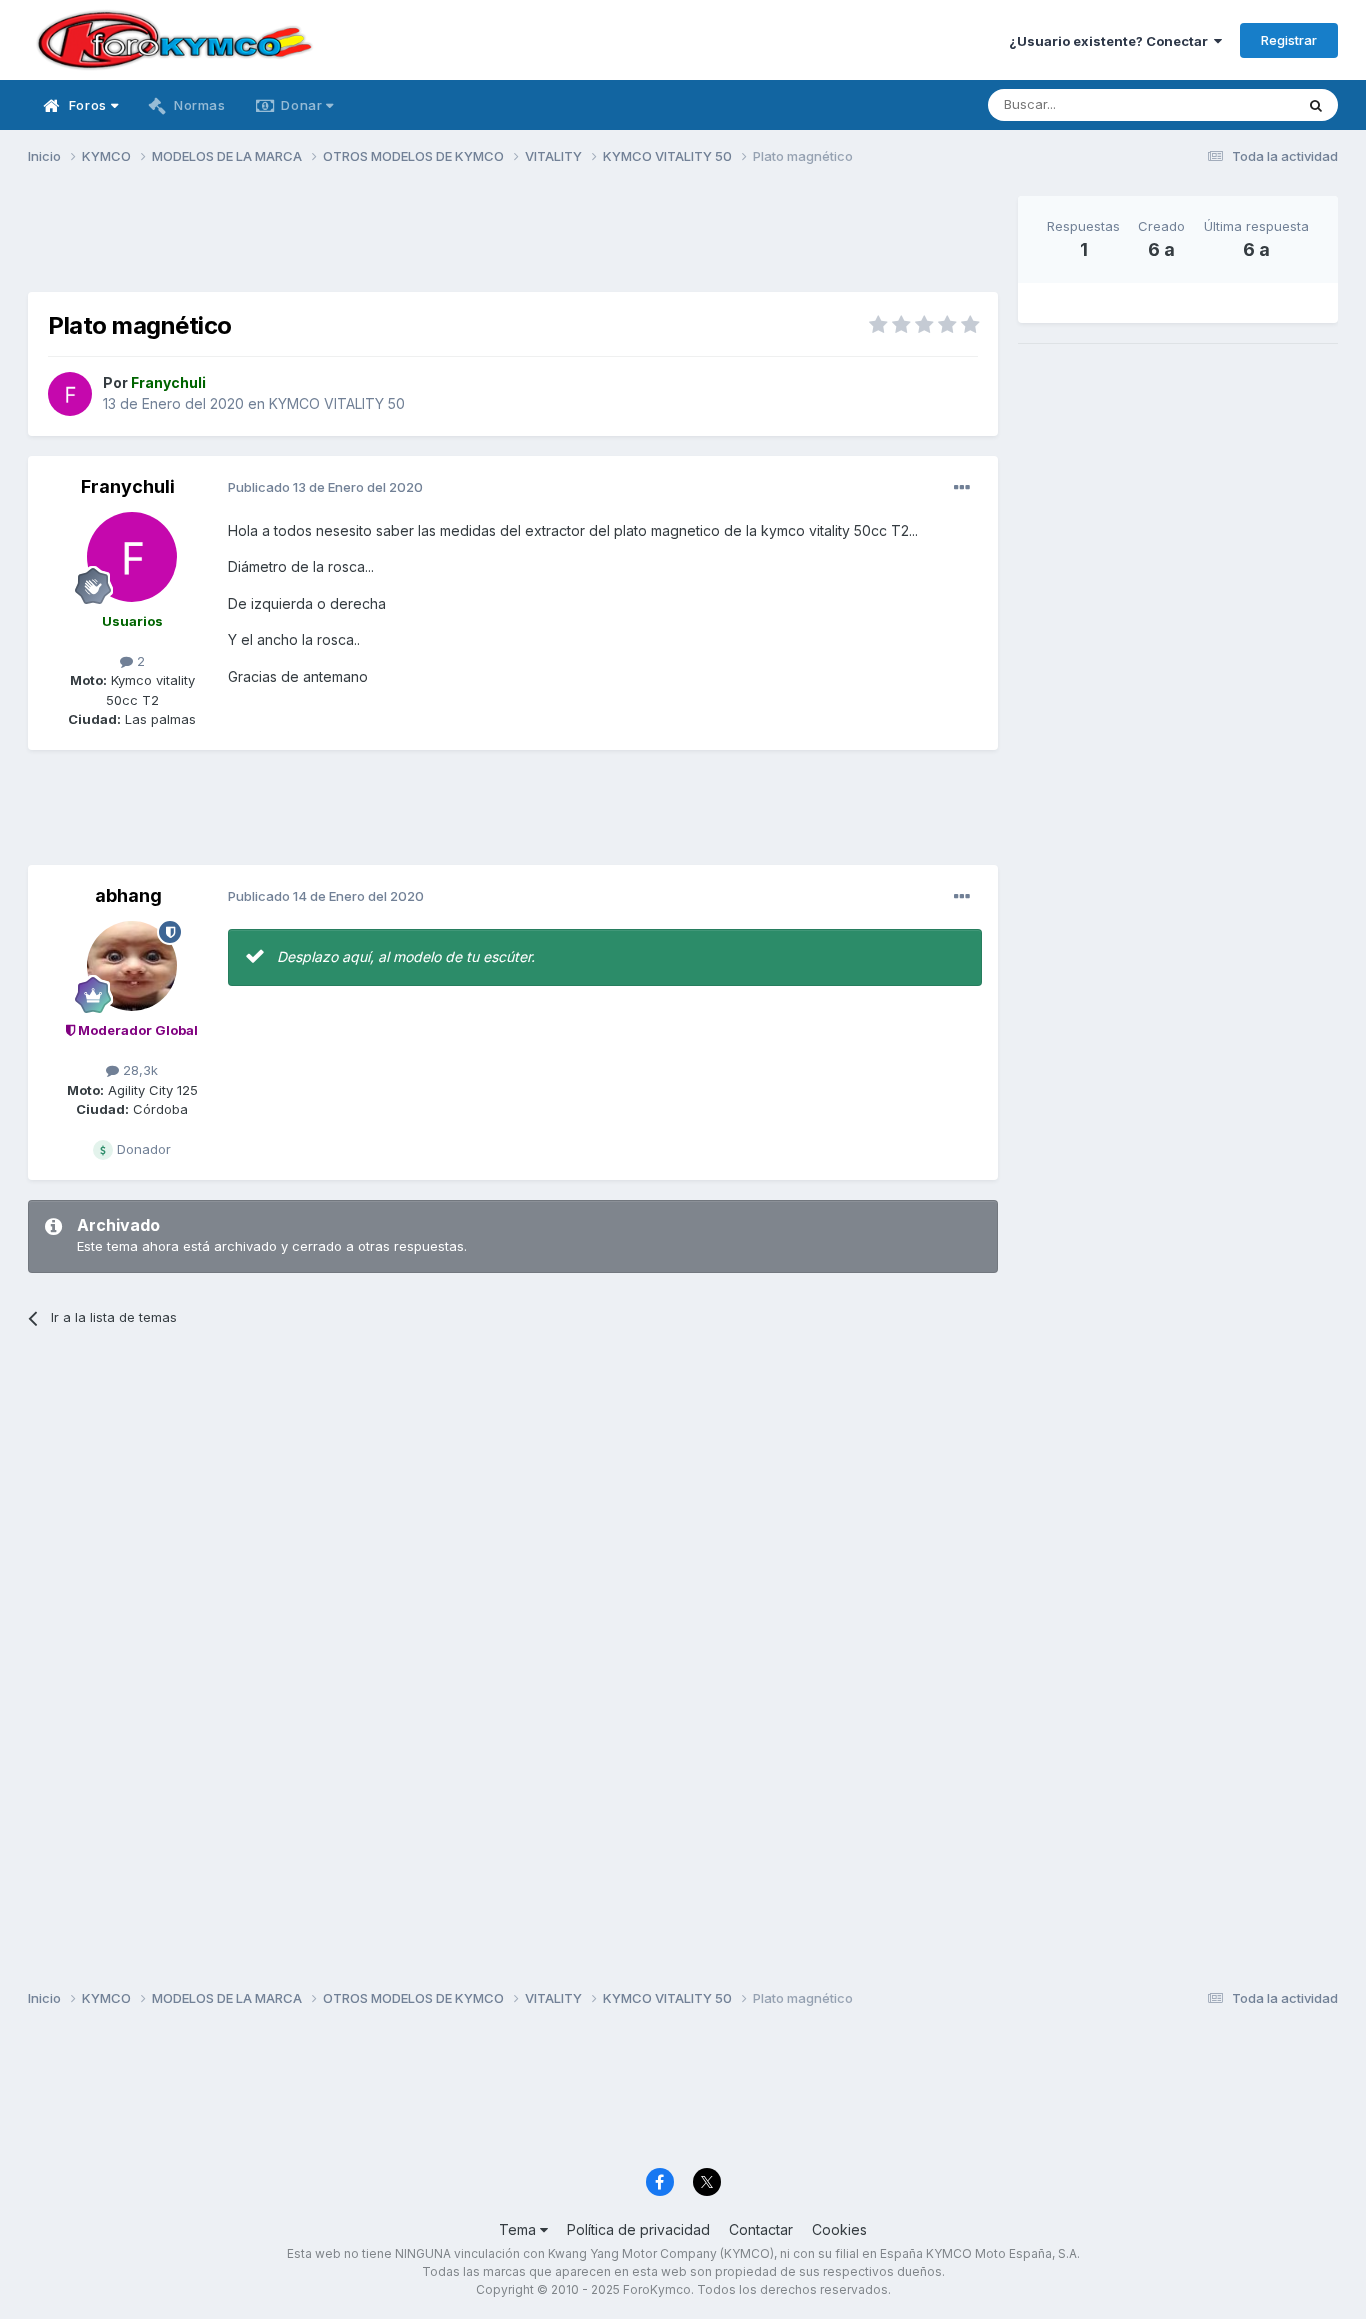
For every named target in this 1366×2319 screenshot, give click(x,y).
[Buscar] (1316, 105)
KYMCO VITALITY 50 (337, 403)
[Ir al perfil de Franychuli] (70, 394)
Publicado (325, 487)
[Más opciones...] (962, 488)
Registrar (1289, 40)
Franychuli (128, 486)
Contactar (761, 2229)
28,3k (138, 1070)
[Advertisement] (513, 241)
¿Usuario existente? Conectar (1111, 41)
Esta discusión (1224, 104)
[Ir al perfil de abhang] (132, 966)
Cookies (839, 2229)
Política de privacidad (638, 2229)
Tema (519, 2229)
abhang (128, 895)
